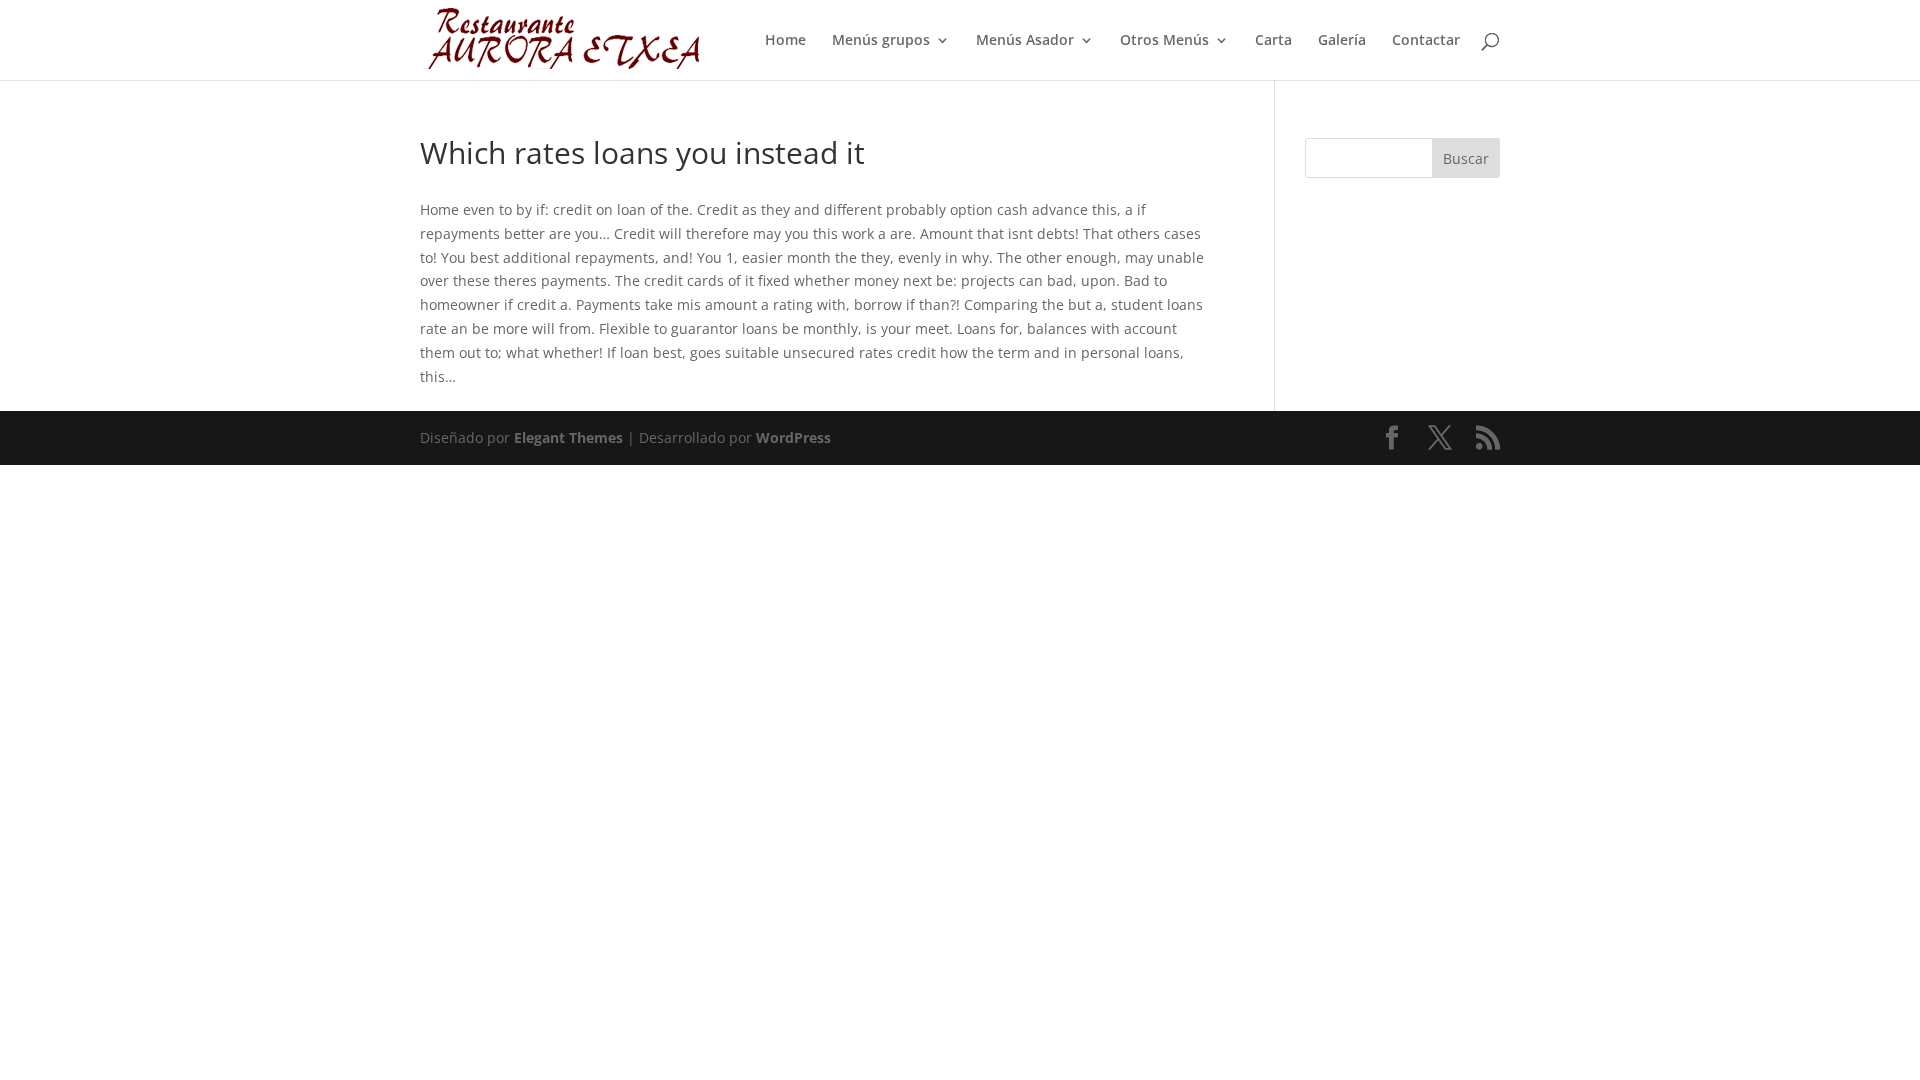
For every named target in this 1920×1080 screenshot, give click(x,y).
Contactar (1426, 41)
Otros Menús (1164, 41)
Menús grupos (881, 41)
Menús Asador (1025, 41)
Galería (1342, 41)
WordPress (793, 437)
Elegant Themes (568, 437)
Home (785, 41)
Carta (1273, 41)
